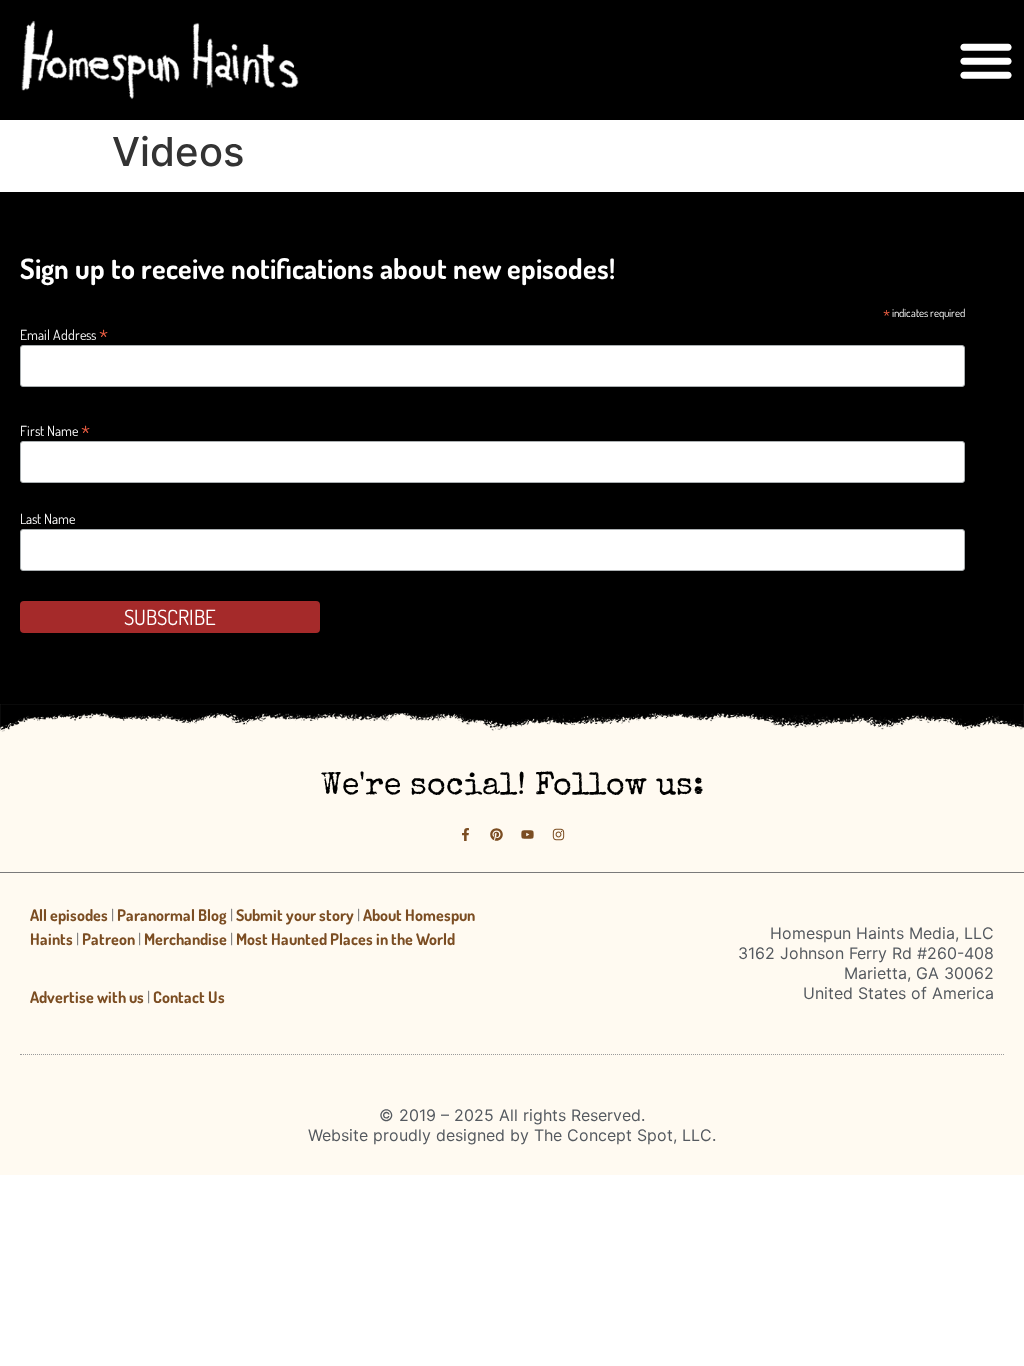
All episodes (69, 915)
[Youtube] (527, 834)
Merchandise (185, 939)
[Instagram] (558, 834)
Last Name (47, 519)
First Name (55, 428)
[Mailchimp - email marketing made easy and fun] (847, 635)
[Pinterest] (496, 834)
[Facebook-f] (465, 834)
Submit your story (295, 915)
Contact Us (189, 997)
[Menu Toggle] (986, 60)
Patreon (108, 939)
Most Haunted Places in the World (345, 939)
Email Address (64, 332)
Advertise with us (87, 997)
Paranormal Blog (172, 915)
